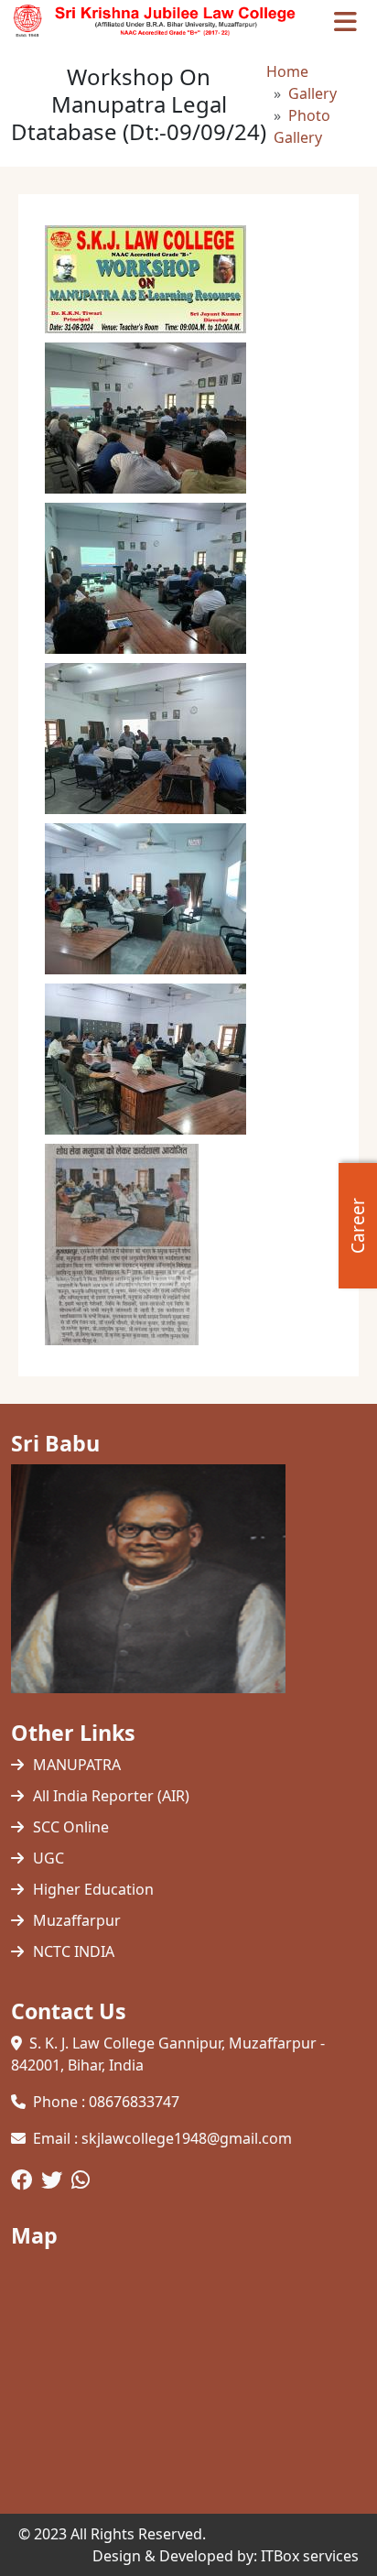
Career (358, 1226)
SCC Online (71, 1827)
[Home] (160, 21)
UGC (48, 1858)
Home (287, 71)
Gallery (312, 93)
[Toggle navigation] (345, 21)
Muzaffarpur (77, 1920)
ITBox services (310, 2556)
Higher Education (93, 1889)
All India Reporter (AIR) (111, 1796)
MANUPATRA (77, 1765)
